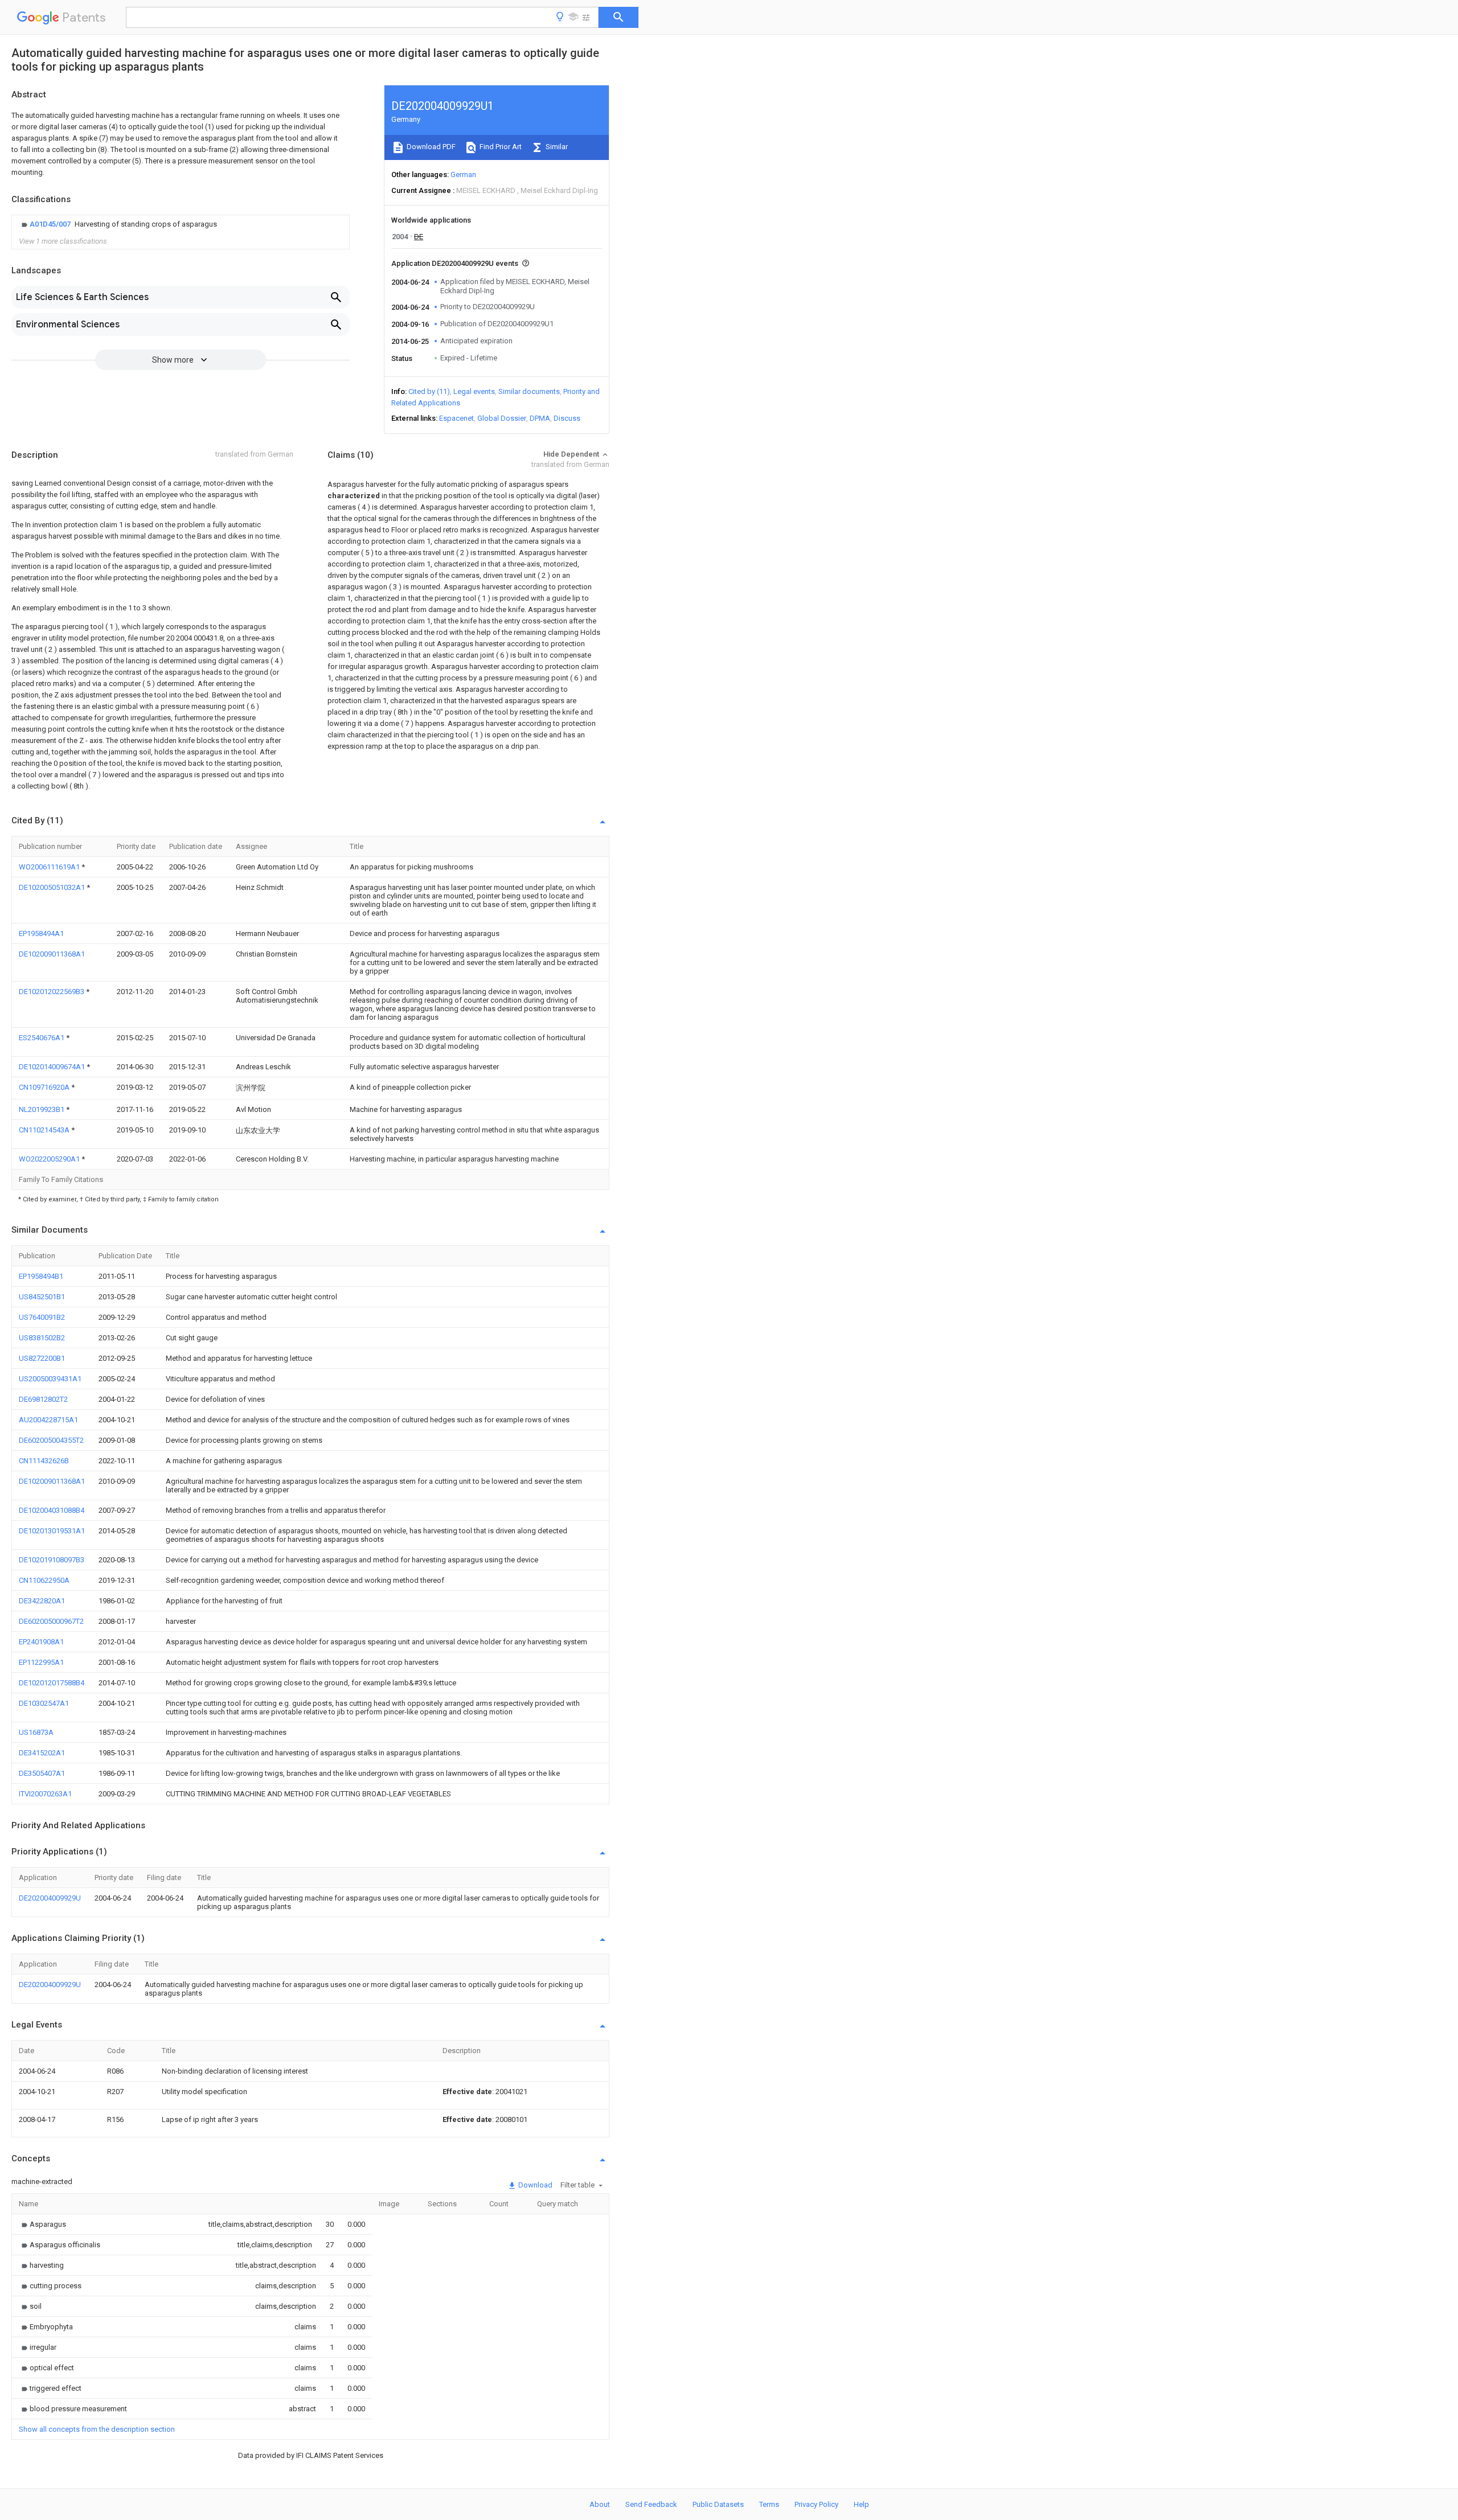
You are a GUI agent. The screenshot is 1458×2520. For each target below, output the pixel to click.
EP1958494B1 (41, 1276)
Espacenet (456, 418)
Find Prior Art (500, 147)
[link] (118, 224)
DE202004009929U (50, 1898)
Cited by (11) (429, 391)
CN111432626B (44, 1461)
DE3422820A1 (42, 1601)
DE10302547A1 (44, 1703)
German (463, 175)
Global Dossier (502, 418)
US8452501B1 (42, 1297)
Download (535, 2185)
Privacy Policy (816, 2504)
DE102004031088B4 (52, 1510)
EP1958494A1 (41, 933)
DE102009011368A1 (52, 954)
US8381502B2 (42, 1338)
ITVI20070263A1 (45, 1794)
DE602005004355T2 (51, 1440)
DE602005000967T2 (51, 1621)
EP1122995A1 (41, 1662)
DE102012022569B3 (52, 992)
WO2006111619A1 (50, 867)
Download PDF (430, 147)
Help (861, 2504)
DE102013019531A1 (52, 1531)
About (600, 2504)
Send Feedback (651, 2504)
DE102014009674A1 (53, 1067)
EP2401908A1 (41, 1642)
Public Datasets (718, 2504)
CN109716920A (45, 1087)
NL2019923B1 (42, 1109)
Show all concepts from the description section (97, 2429)
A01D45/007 (51, 224)
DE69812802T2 (43, 1399)
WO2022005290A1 (50, 1159)
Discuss (567, 418)
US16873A (36, 1732)
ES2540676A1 (42, 1038)
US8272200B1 (42, 1358)
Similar (556, 147)
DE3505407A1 (42, 1773)
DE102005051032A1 (53, 887)
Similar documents (529, 391)
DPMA (540, 418)
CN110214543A (45, 1130)
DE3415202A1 (42, 1753)
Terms (769, 2504)
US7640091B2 (42, 1317)
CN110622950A (44, 1580)
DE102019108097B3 (52, 1560)
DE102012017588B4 (52, 1683)
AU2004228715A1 (48, 1420)
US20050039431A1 (50, 1379)
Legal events (474, 391)
